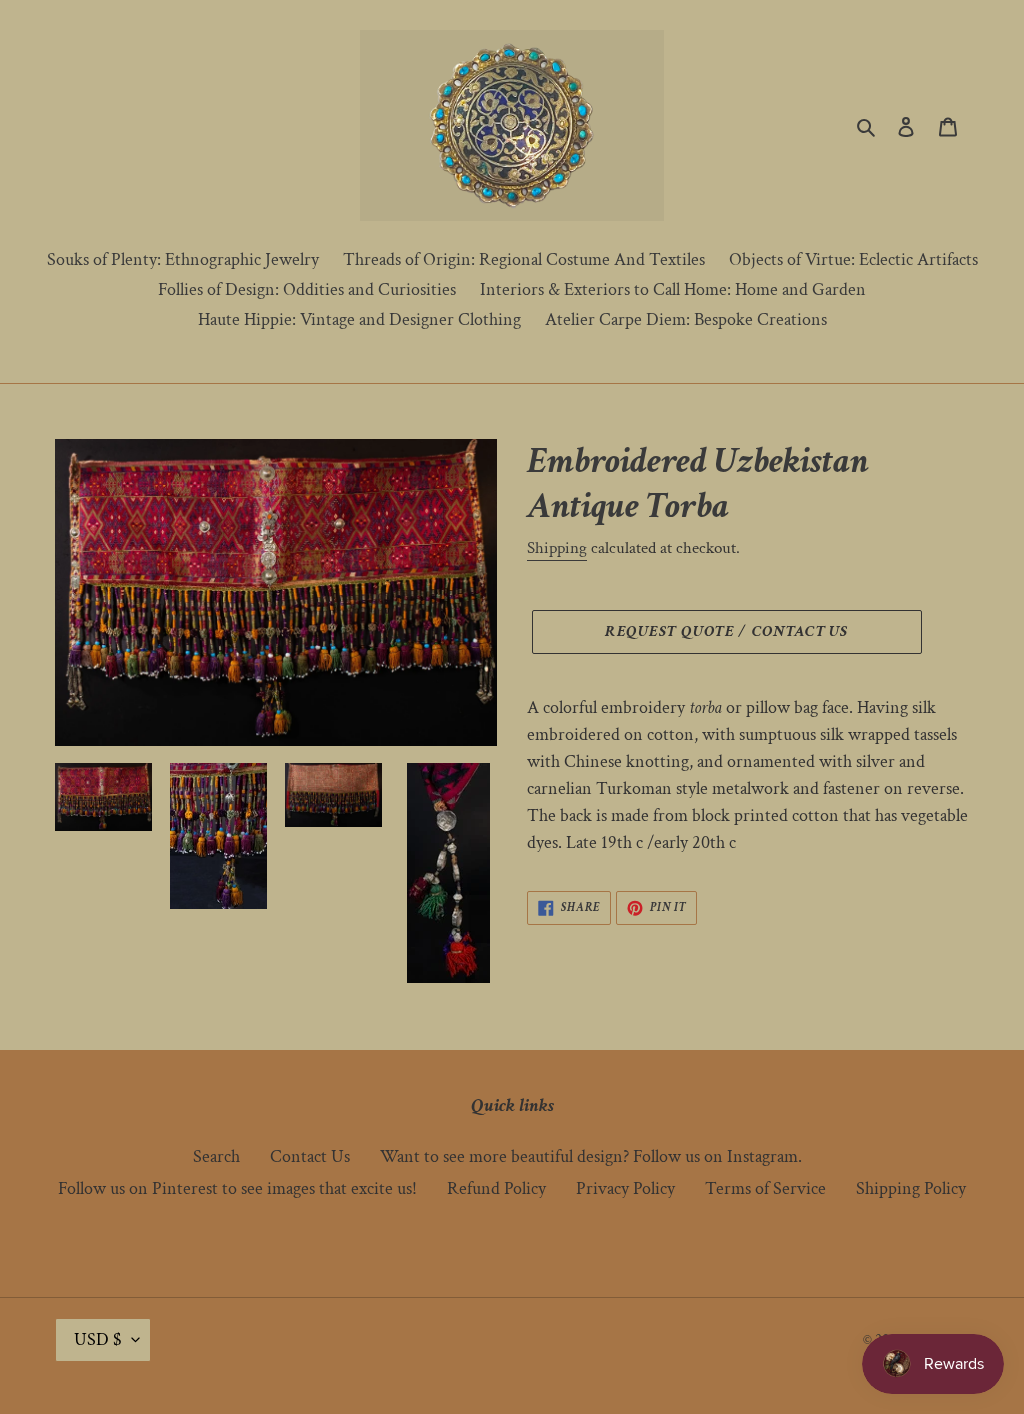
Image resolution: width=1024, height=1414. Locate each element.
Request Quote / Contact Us (726, 631)
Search (216, 1156)
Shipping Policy (911, 1188)
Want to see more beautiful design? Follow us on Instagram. (591, 1156)
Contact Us (310, 1156)
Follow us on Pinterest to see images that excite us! (237, 1188)
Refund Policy (496, 1188)
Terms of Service (765, 1188)
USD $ (98, 1339)
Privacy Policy (625, 1188)
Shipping (557, 548)
